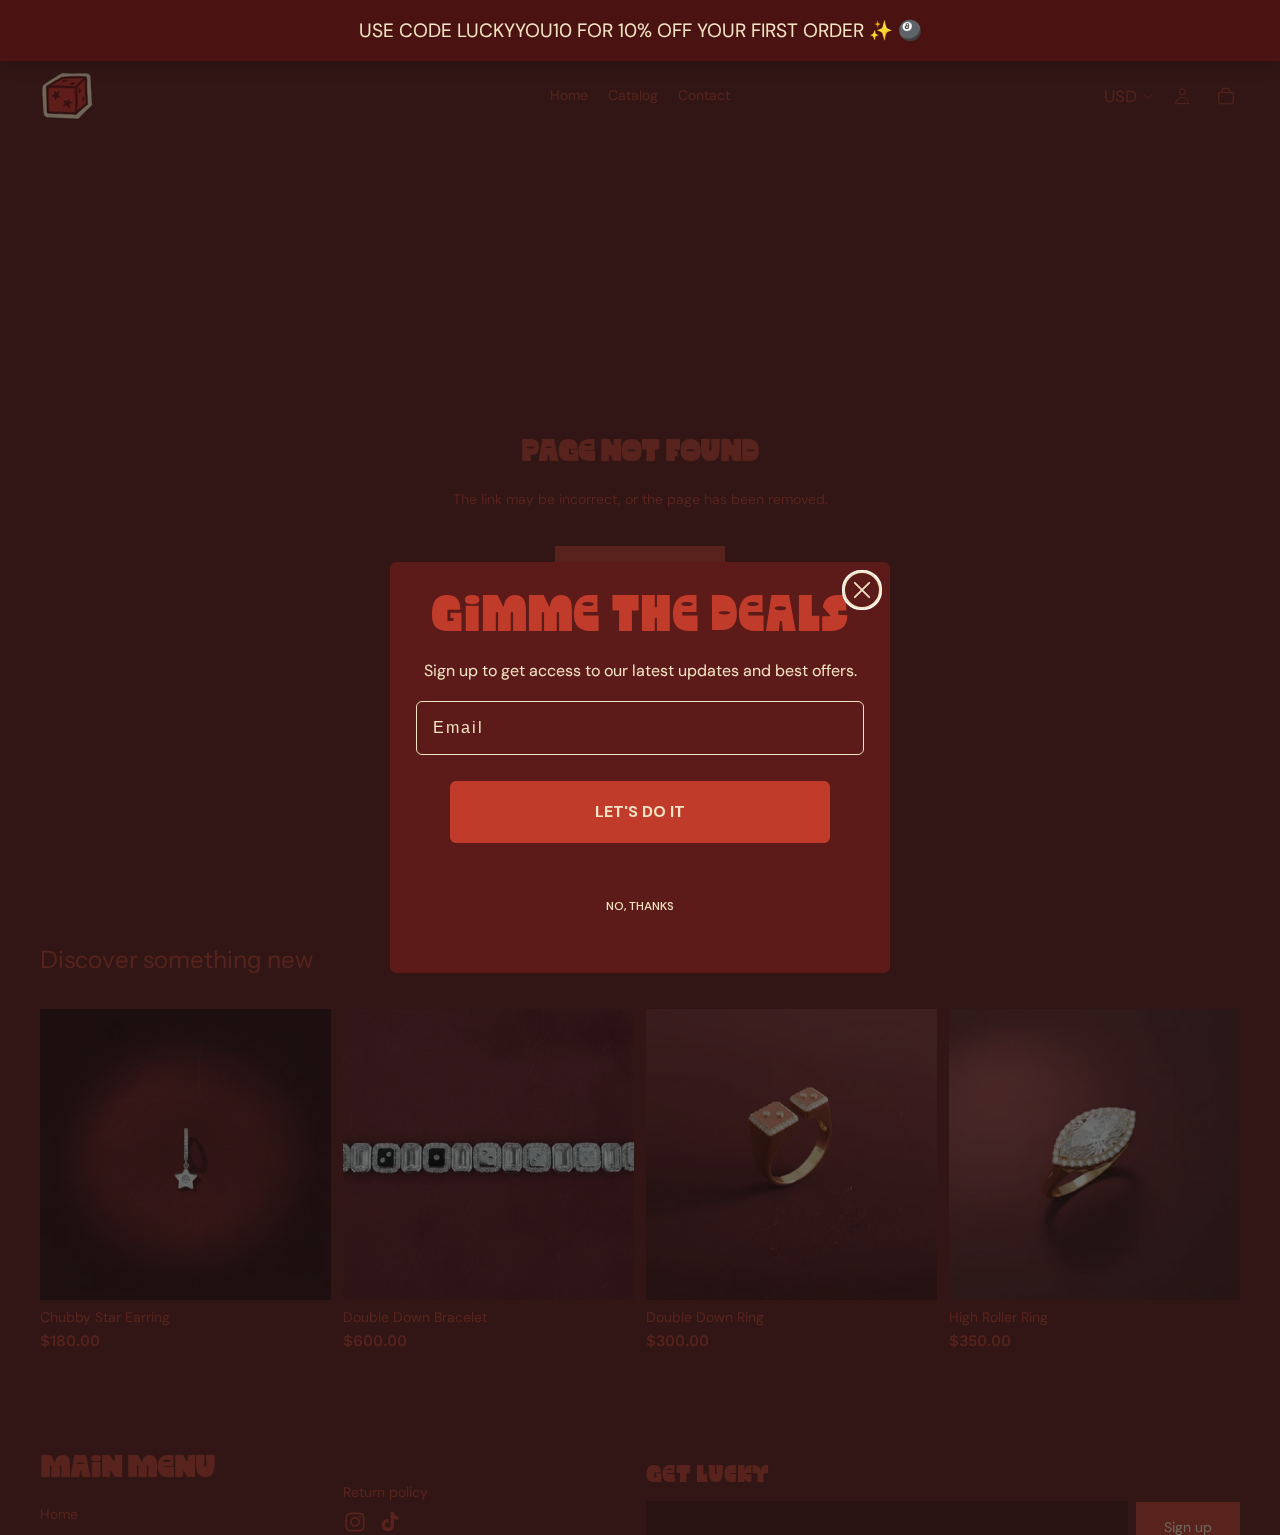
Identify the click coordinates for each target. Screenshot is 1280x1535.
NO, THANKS (640, 906)
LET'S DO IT (640, 811)
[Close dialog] (862, 590)
